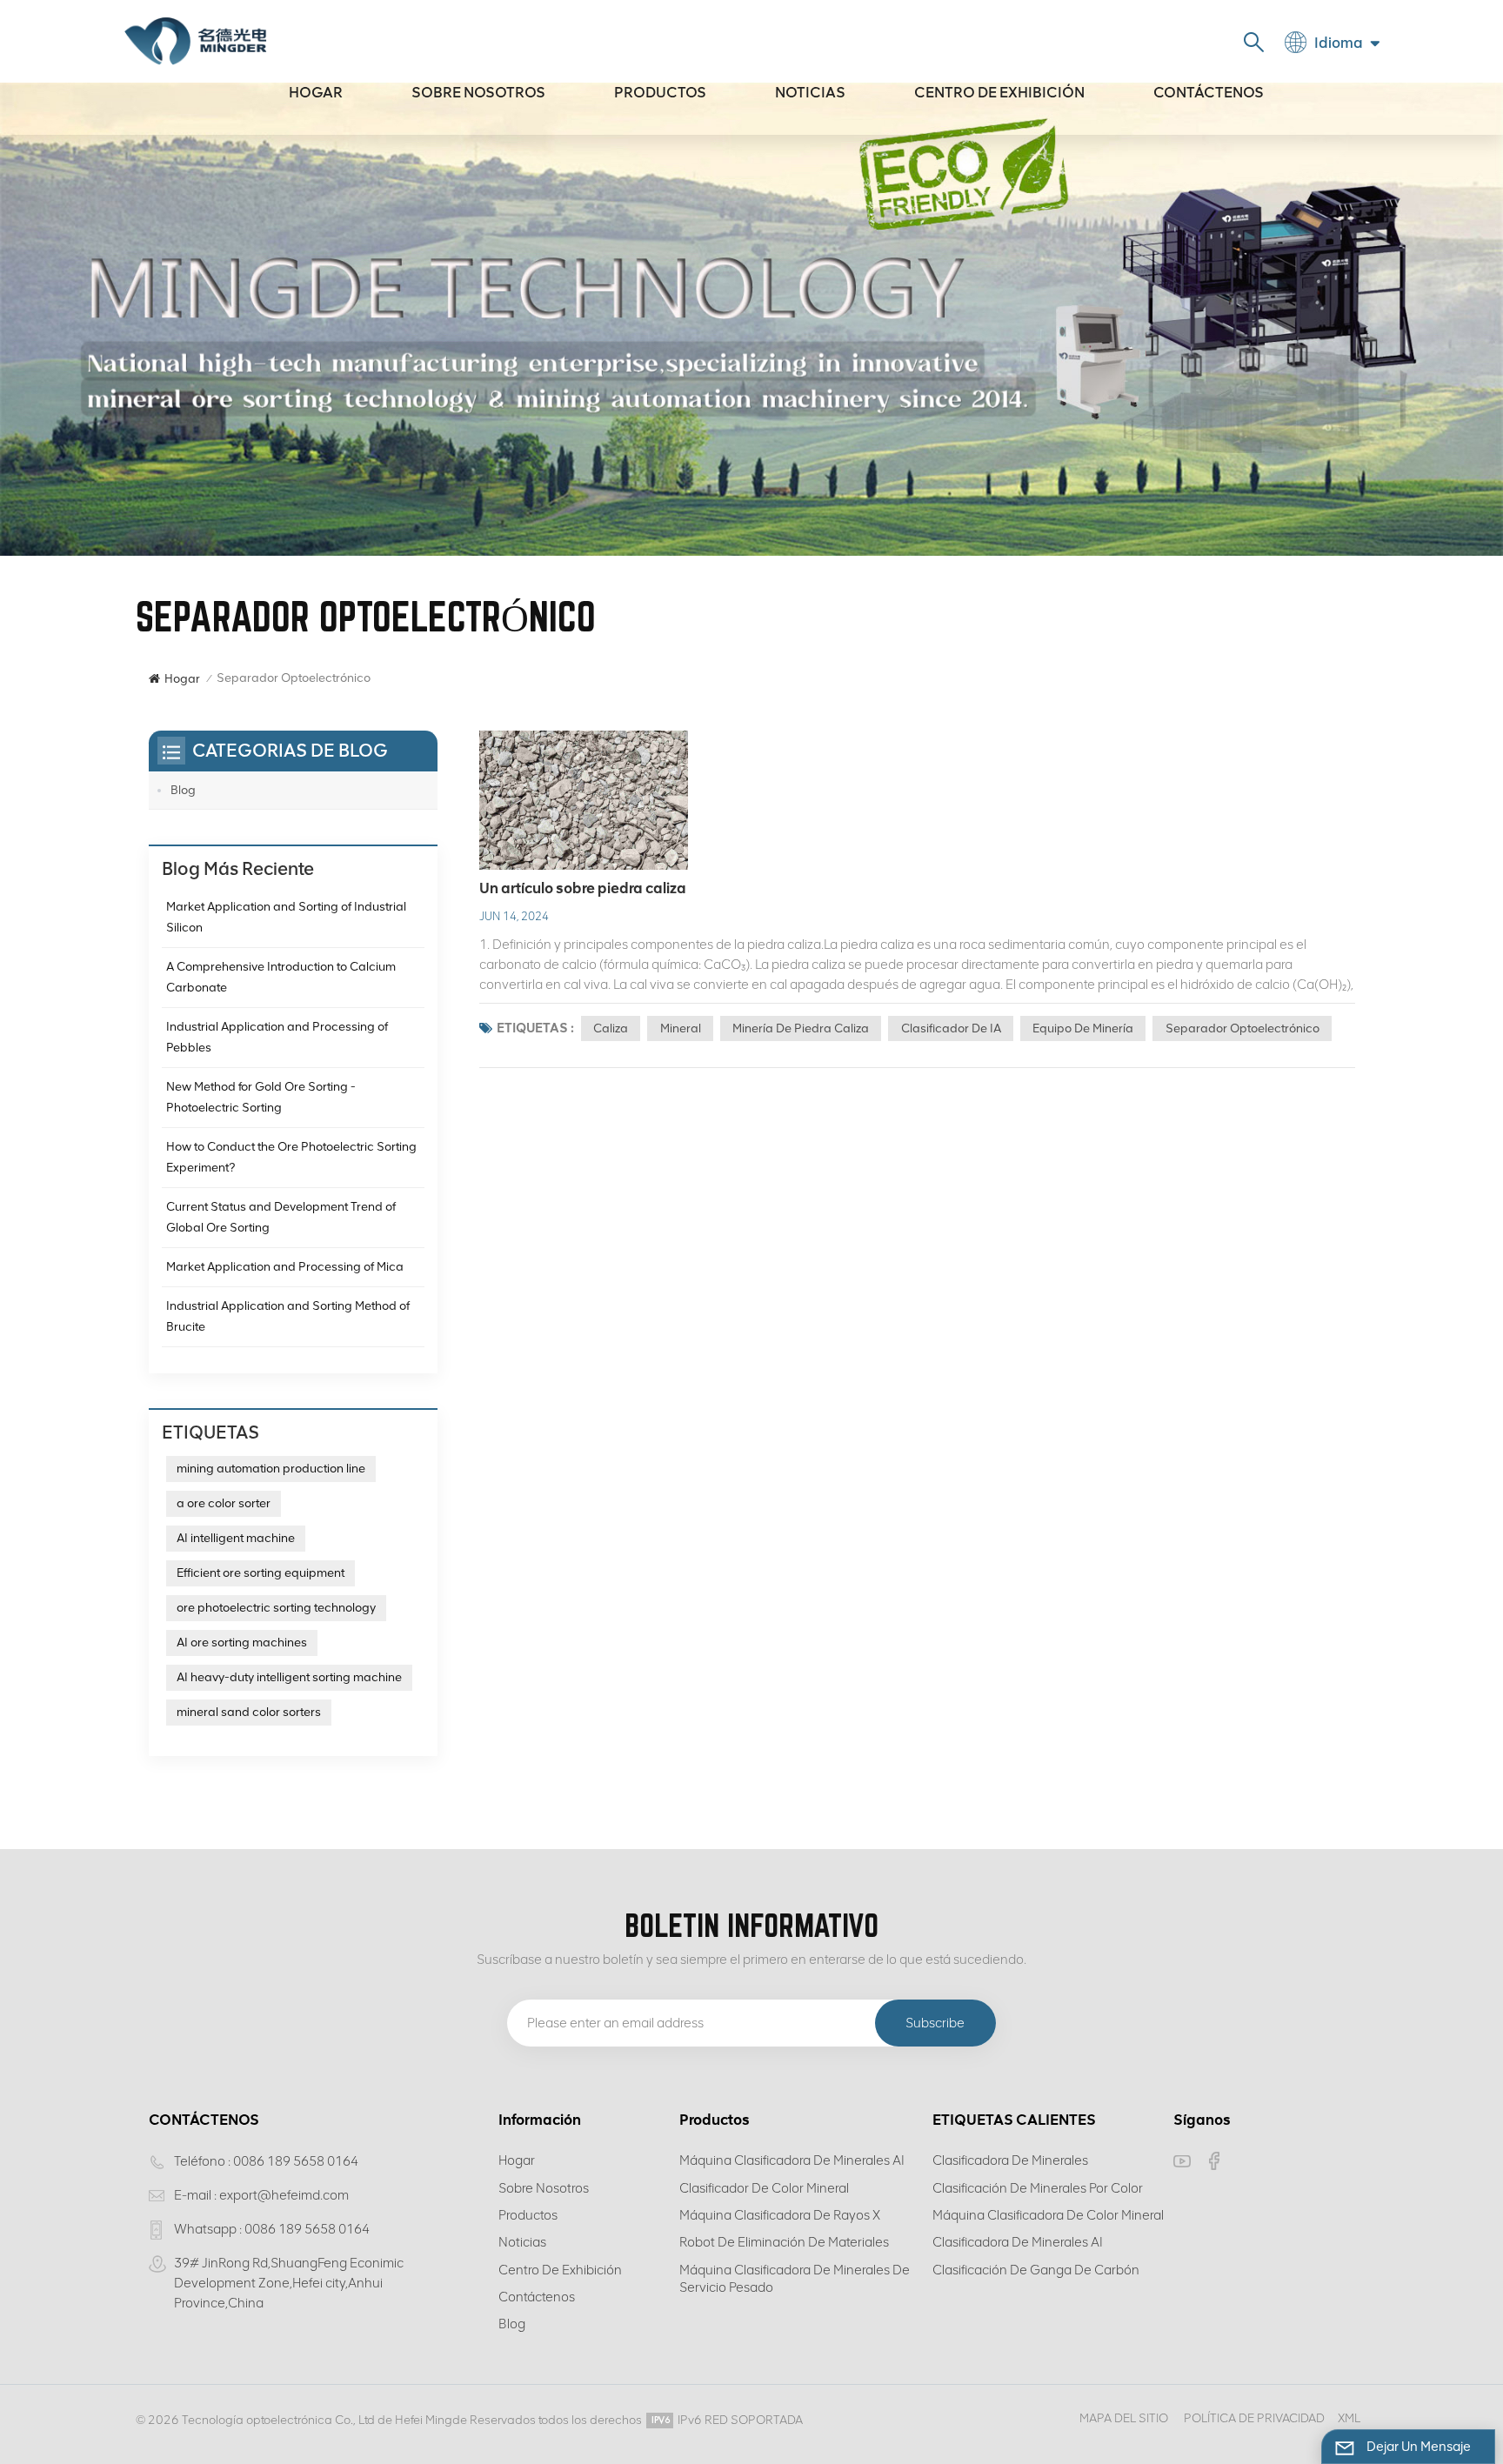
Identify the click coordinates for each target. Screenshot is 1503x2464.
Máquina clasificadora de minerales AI (792, 2160)
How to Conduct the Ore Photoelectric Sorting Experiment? (291, 1157)
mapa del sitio (1124, 2418)
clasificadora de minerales (1010, 2160)
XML (1349, 2418)
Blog (183, 790)
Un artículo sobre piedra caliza (583, 888)
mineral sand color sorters (249, 1712)
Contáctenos (1209, 92)
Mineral (681, 1028)
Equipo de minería (1083, 1028)
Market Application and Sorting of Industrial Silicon (286, 917)
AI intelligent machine (236, 1538)
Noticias (810, 92)
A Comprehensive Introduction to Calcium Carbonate (281, 977)
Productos (660, 92)
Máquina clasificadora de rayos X (780, 2215)
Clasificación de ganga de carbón (1036, 2270)
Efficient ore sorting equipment (261, 1573)
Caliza (611, 1028)
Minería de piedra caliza (801, 1028)
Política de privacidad (1254, 2418)
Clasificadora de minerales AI (1018, 2242)
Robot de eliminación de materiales (784, 2242)
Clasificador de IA (951, 1028)
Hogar (316, 92)
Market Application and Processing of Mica (285, 1267)
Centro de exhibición (999, 92)
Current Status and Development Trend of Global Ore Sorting (281, 1217)
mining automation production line (271, 1469)
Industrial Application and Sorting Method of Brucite (288, 1316)
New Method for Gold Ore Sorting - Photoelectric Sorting (261, 1097)
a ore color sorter (224, 1503)
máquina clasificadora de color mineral (1048, 2215)
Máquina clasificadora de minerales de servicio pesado (795, 2279)
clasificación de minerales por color (1038, 2188)
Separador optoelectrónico (1242, 1028)
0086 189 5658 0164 (296, 2161)
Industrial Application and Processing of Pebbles (277, 1037)
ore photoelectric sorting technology (276, 1608)
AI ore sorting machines (242, 1643)
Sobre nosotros (478, 92)
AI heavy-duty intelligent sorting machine (289, 1677)
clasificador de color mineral (764, 2188)
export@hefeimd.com (284, 2195)
